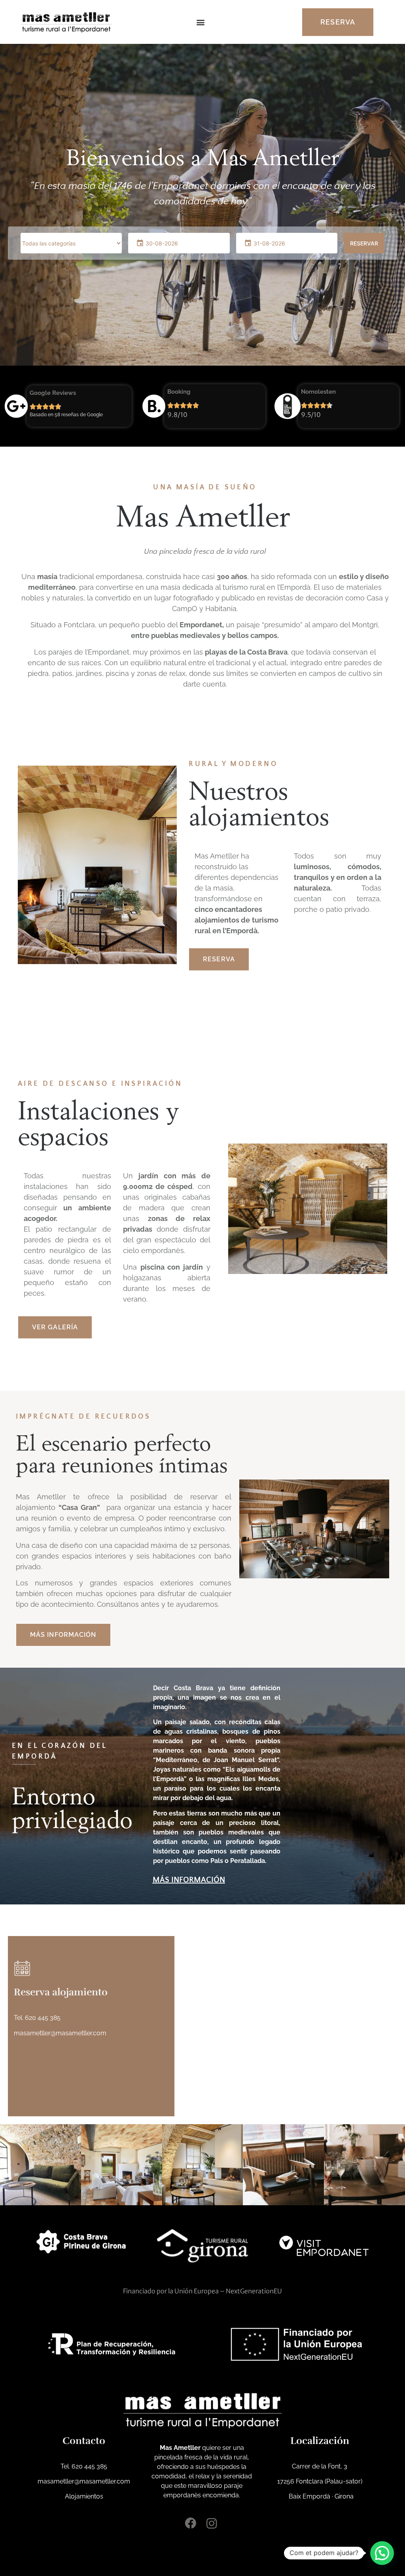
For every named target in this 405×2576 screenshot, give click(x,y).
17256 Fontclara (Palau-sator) (320, 2481)
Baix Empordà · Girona (320, 2496)
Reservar (364, 243)
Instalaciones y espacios (98, 1123)
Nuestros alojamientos (259, 803)
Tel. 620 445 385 (37, 2018)
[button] (201, 22)
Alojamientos (84, 2496)
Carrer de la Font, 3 (320, 2466)
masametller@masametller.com (60, 2033)
